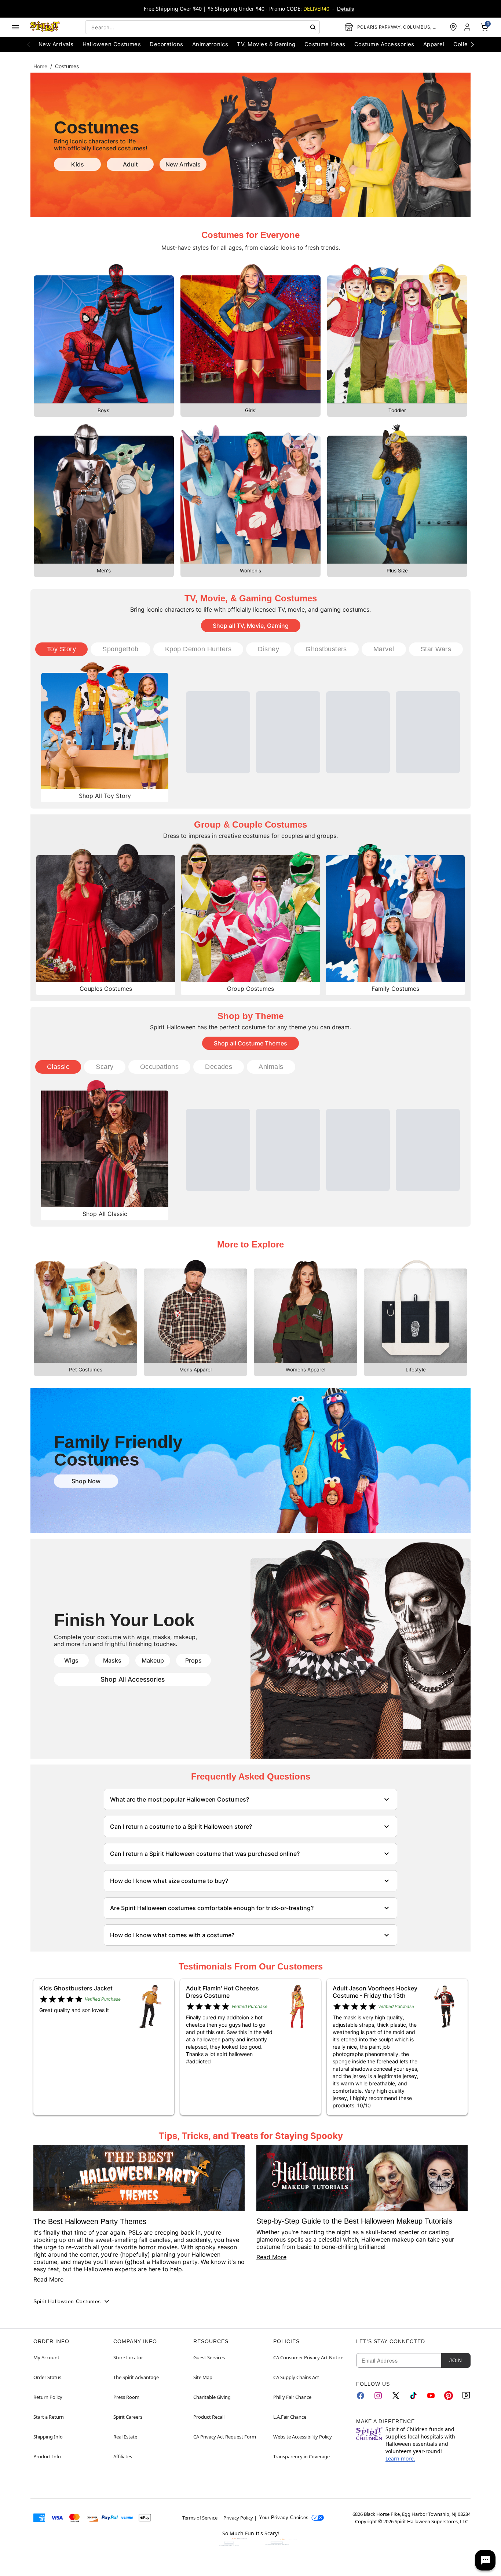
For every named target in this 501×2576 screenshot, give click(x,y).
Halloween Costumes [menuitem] (112, 44)
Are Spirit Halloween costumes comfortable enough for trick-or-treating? (212, 1908)
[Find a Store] (453, 27)
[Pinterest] (449, 2396)
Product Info (47, 2456)
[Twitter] (396, 2396)
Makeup (153, 1660)
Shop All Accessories (133, 1679)
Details (345, 9)
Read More (48, 2279)
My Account (46, 2357)
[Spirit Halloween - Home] (45, 27)
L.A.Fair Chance (290, 2417)
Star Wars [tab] (436, 649)
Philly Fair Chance (292, 2397)
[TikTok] (413, 2396)
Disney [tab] (268, 649)
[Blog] (466, 2396)
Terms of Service (200, 2518)
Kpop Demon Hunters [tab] (198, 649)
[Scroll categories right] (472, 44)
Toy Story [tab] (61, 649)
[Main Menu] (15, 27)
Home (40, 66)
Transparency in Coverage (301, 2456)
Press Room (126, 2397)
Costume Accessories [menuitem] (384, 44)
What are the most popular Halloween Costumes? (180, 1799)
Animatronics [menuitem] (210, 44)
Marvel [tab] (384, 649)
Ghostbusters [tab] (326, 649)
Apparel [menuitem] (434, 44)
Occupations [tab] (159, 1067)
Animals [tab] (271, 1067)
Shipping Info (48, 2437)
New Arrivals (183, 164)
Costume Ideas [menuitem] (325, 44)
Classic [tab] (58, 1067)
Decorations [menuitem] (166, 44)
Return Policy (48, 2397)
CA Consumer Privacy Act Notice (308, 2357)
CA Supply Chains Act (296, 2377)
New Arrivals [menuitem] (56, 44)
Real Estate (125, 2437)
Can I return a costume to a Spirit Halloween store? (181, 1826)
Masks (112, 1660)
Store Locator (128, 2357)
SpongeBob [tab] (120, 649)
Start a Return (49, 2417)
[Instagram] (378, 2396)
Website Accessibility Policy (303, 2437)
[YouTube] (431, 2396)
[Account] (468, 27)
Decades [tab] (219, 1067)
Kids (78, 164)
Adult (130, 164)
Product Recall (209, 2417)
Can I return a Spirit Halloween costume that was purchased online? (205, 1854)
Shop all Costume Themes (251, 1043)
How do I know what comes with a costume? (172, 1935)
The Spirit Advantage (136, 2377)
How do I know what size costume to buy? (169, 1881)
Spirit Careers (128, 2417)
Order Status (47, 2377)
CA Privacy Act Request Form (225, 2437)
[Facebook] (361, 2396)
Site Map (203, 2377)
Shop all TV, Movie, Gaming (251, 626)
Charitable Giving (212, 2397)
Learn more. (400, 2458)
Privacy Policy (238, 2518)
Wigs (71, 1660)
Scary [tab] (105, 1067)
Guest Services (209, 2357)
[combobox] (202, 27)
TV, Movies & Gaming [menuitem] (266, 44)
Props (193, 1660)
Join (456, 2360)
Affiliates (123, 2456)
